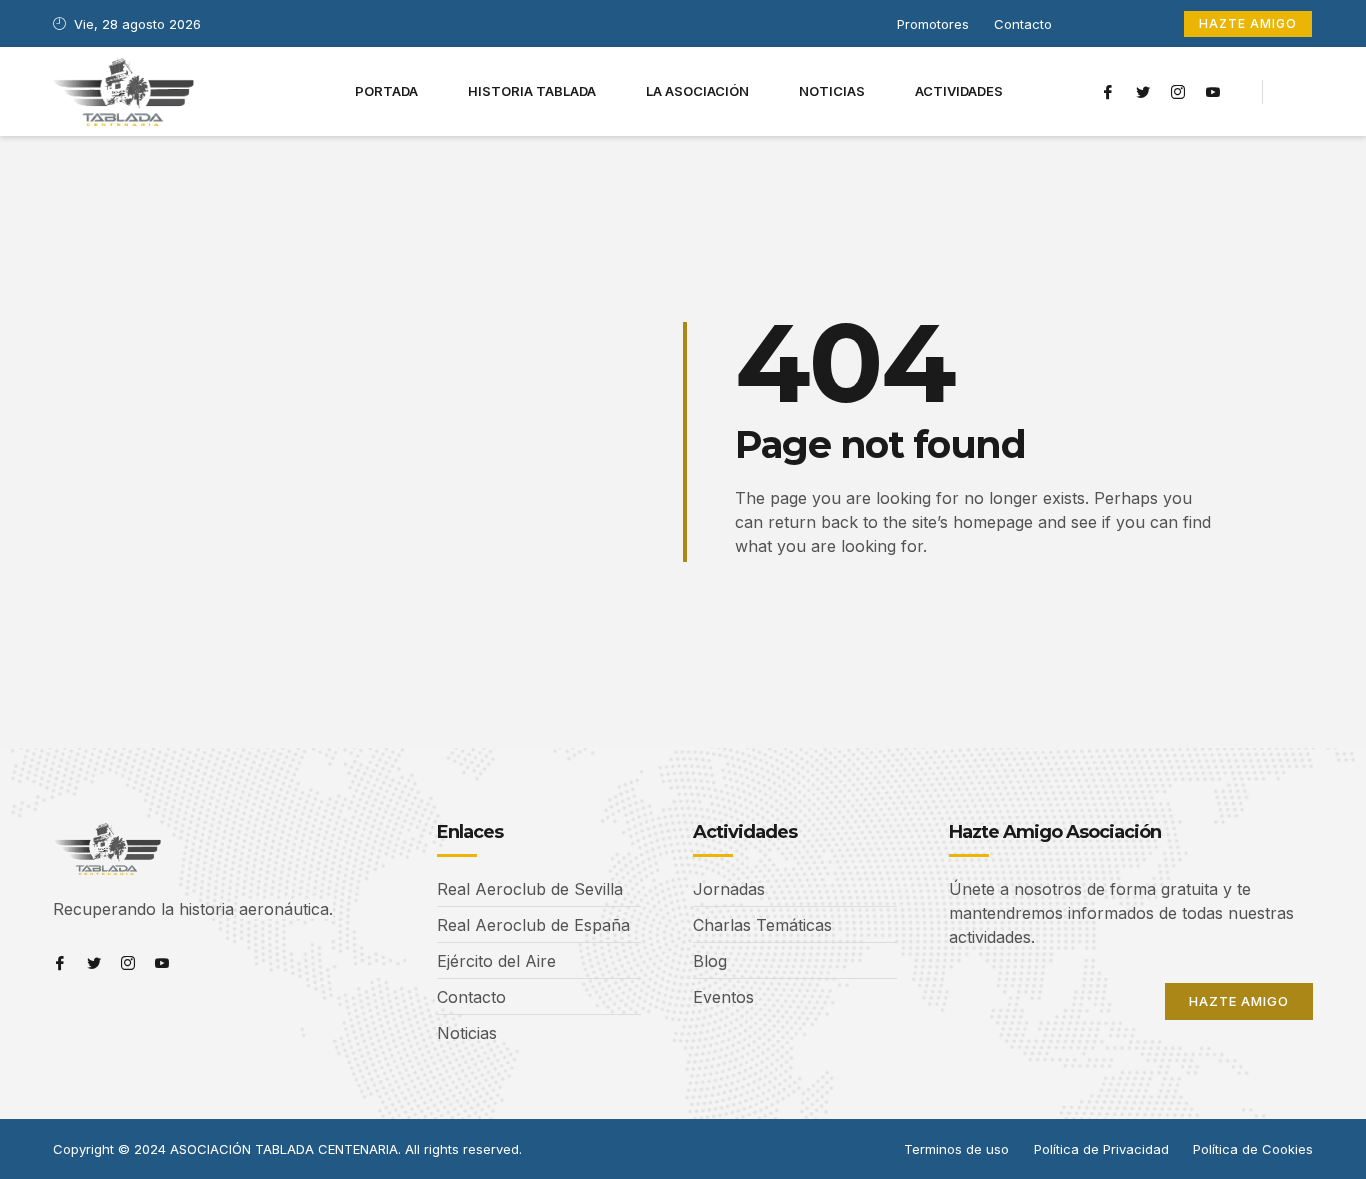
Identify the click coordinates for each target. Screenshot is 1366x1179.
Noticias (832, 91)
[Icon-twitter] (1143, 92)
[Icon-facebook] (1108, 92)
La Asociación (697, 91)
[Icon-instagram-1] (1178, 92)
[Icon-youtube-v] (1213, 92)
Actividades (959, 91)
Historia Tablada (532, 91)
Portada (386, 91)
